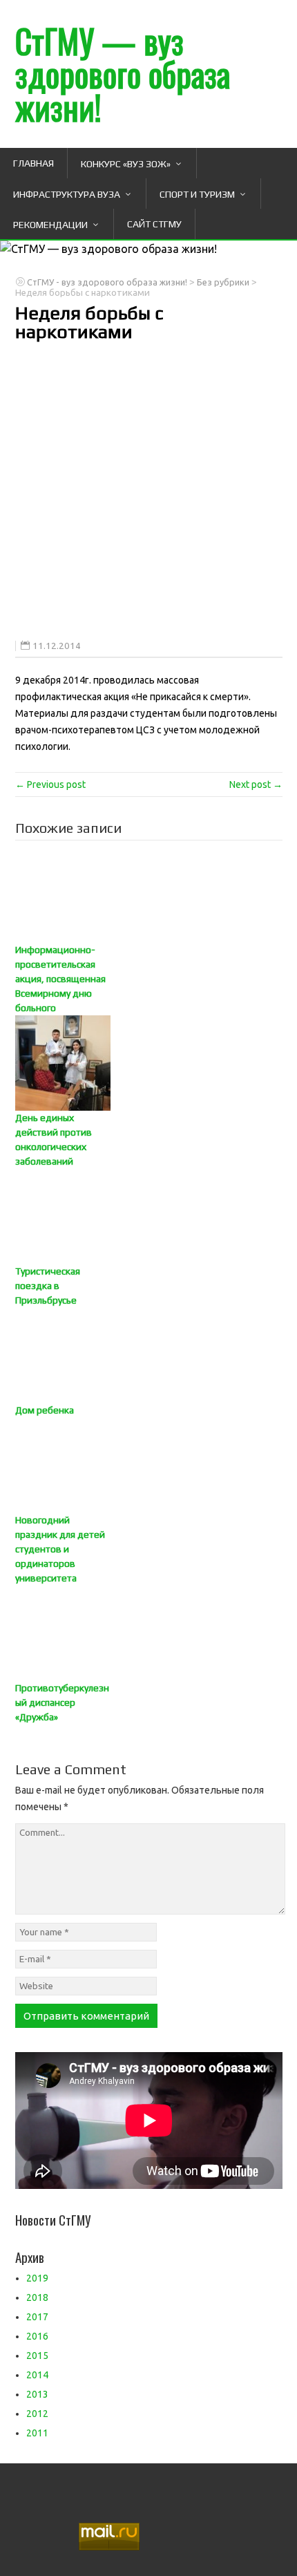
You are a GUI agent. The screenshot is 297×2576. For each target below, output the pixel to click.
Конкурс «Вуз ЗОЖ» (126, 164)
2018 (37, 2297)
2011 (37, 2433)
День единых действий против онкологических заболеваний (54, 1139)
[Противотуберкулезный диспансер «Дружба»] (149, 1633)
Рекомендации (50, 225)
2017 (37, 2317)
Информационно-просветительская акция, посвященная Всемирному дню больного (60, 979)
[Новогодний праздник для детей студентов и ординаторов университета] (149, 1465)
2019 (37, 2278)
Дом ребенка (45, 1410)
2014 (37, 2375)
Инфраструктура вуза (67, 194)
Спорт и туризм (197, 194)
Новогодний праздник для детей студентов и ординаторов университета (60, 1549)
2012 (37, 2414)
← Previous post (50, 784)
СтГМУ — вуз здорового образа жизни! (123, 74)
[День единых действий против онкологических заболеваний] (149, 1063)
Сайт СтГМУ (154, 224)
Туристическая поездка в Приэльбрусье (48, 1286)
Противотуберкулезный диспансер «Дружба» (62, 1702)
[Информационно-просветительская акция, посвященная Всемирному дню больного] (149, 895)
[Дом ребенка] (149, 1355)
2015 (37, 2356)
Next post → (256, 784)
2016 (37, 2336)
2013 (37, 2394)
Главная (33, 163)
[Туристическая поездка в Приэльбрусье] (149, 1216)
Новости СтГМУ (53, 2219)
